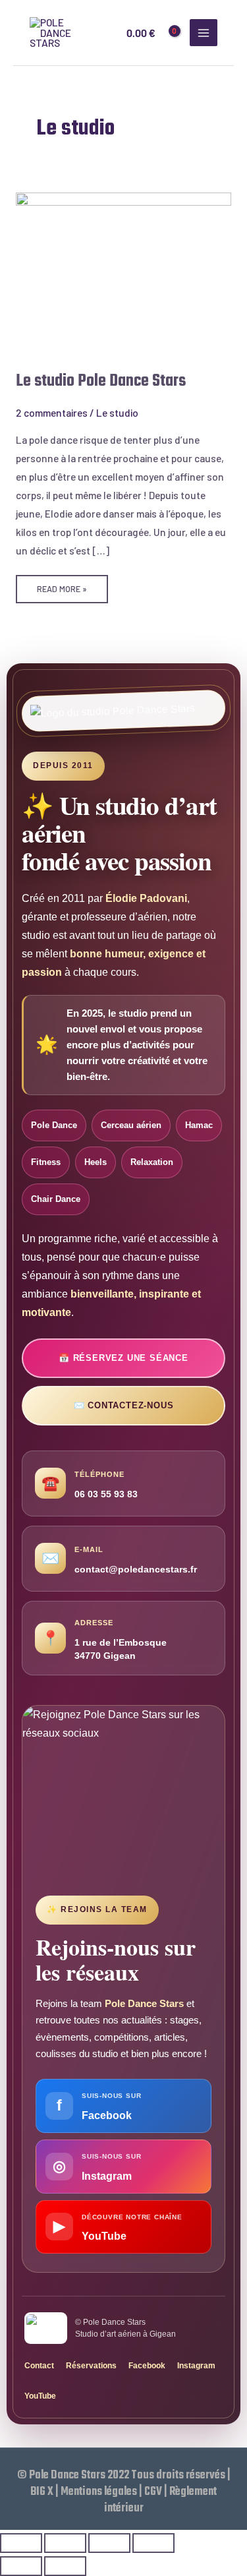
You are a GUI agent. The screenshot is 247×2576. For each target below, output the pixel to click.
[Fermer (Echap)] (153, 2543)
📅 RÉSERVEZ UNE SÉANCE (123, 1358)
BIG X (42, 2492)
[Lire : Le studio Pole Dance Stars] (123, 272)
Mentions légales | (102, 2492)
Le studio (117, 412)
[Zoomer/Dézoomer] (21, 2543)
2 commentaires (52, 412)
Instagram (196, 2366)
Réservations (91, 2366)
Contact (39, 2366)
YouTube (40, 2396)
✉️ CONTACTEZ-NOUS (124, 1405)
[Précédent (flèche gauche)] (21, 2566)
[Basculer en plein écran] (65, 2543)
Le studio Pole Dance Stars (101, 381)
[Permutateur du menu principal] (204, 33)
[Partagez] (109, 2543)
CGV (153, 2492)
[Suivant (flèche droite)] (65, 2566)
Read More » (62, 584)
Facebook (147, 2366)
